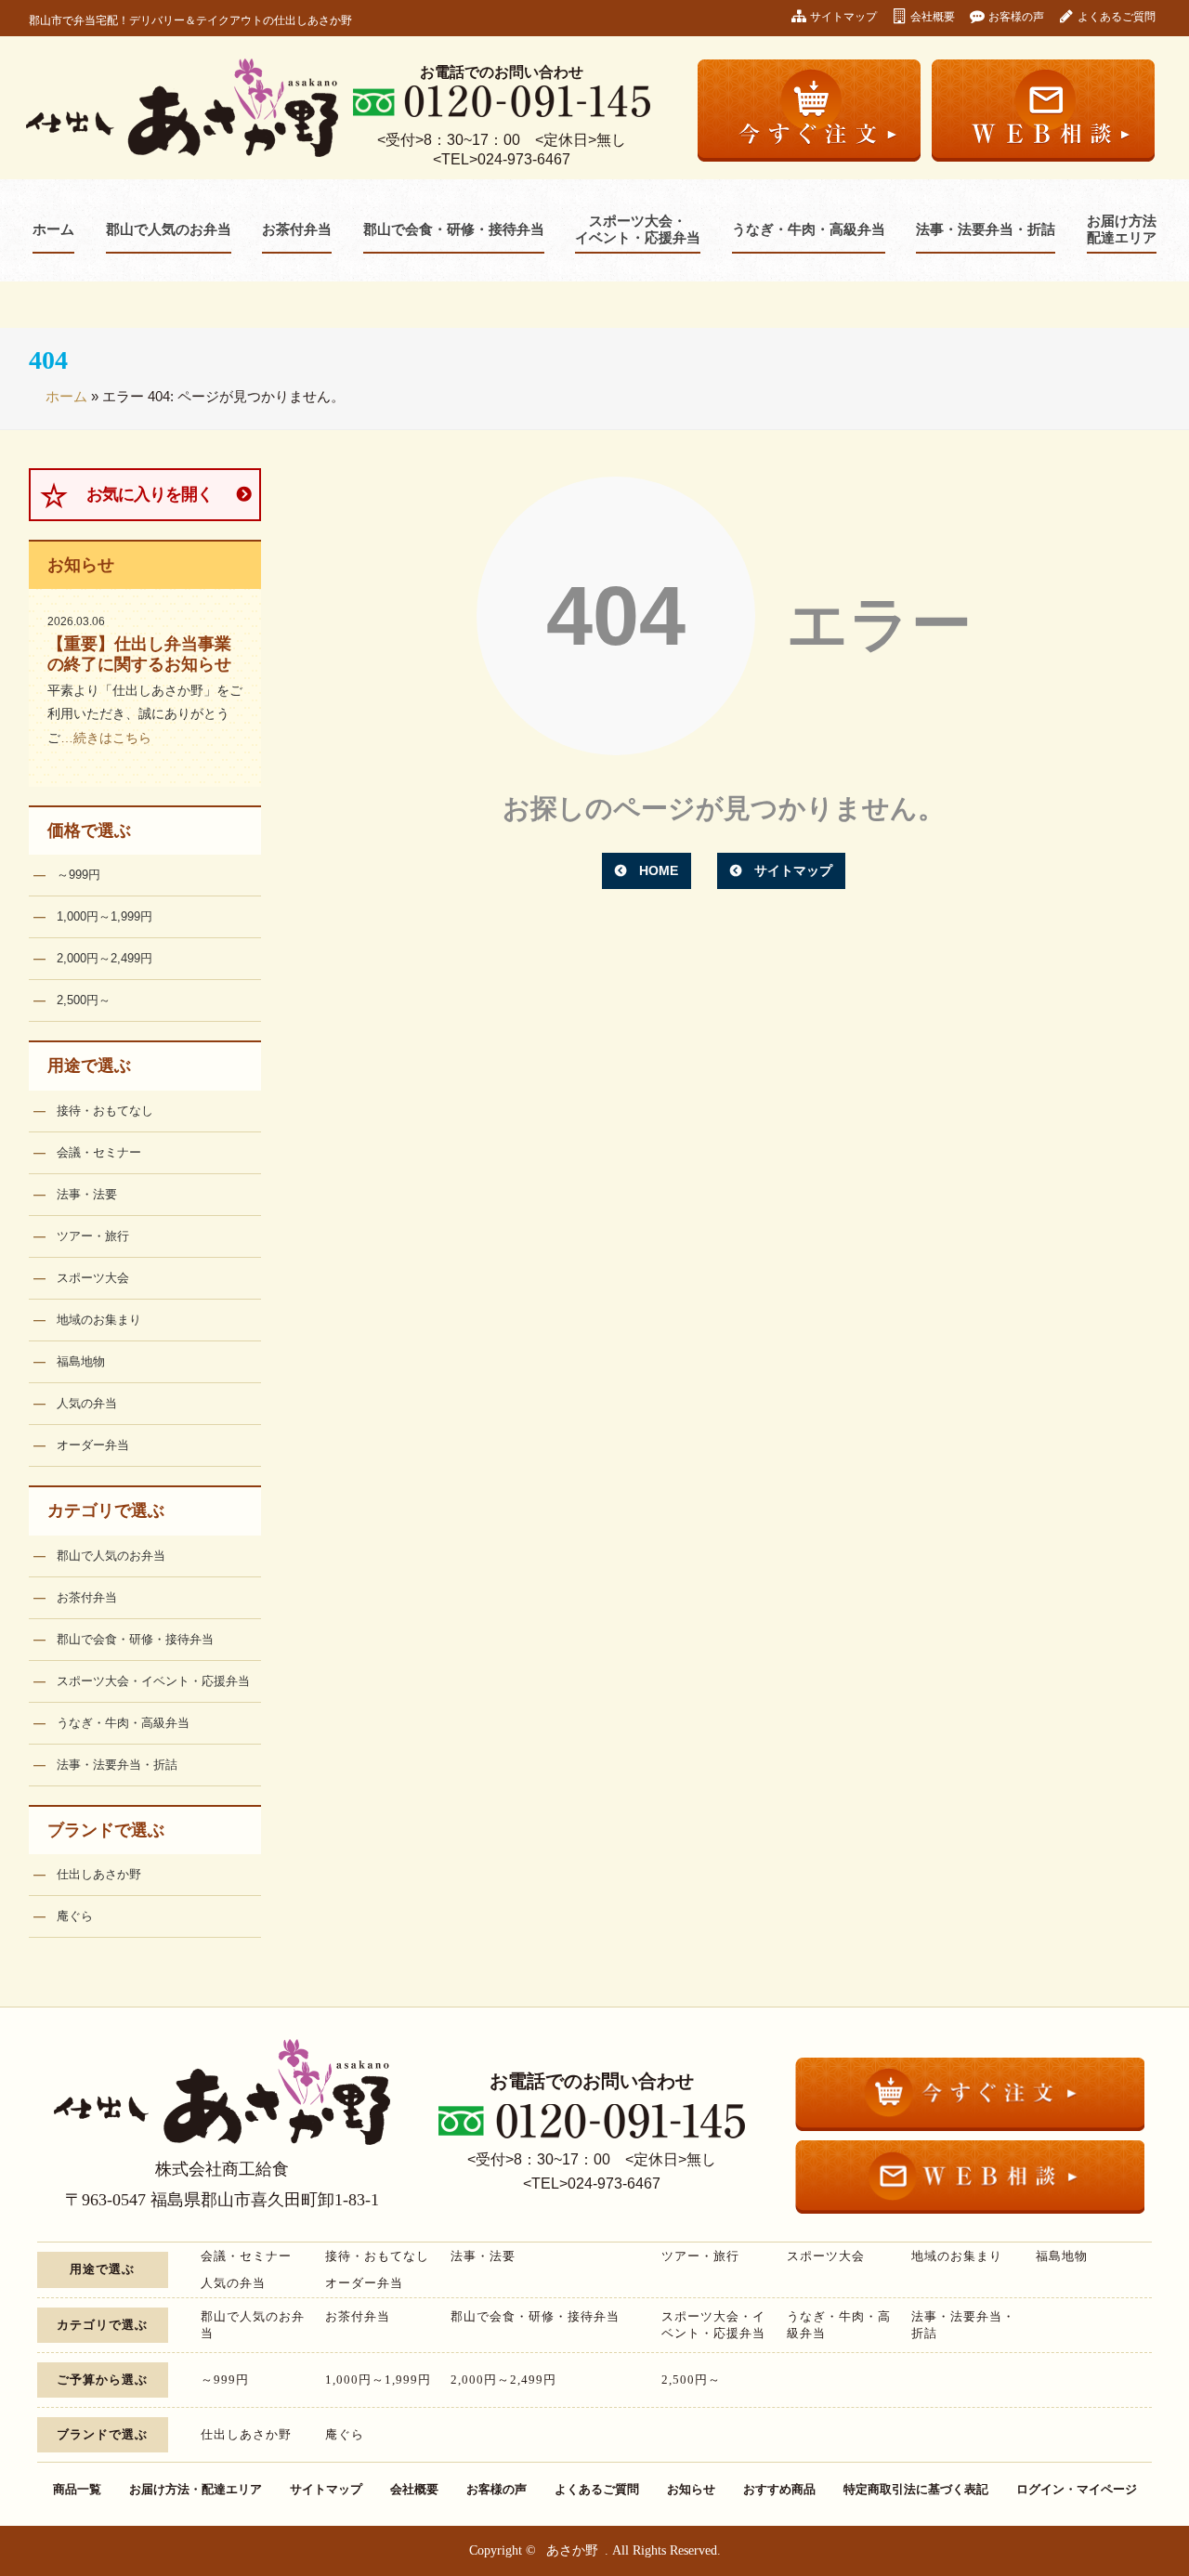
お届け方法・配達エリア (196, 2489)
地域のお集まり (99, 1320)
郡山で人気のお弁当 (169, 229)
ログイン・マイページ (1077, 2489)
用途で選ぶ (89, 1066)
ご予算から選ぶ (102, 2380)
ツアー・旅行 (93, 1236)
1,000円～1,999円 (105, 916)
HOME (659, 870)
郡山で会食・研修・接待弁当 (454, 229)
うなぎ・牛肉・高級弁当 (809, 229)
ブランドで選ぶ (106, 1830)
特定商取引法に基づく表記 (916, 2489)
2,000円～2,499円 (105, 958)
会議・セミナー (99, 1152)
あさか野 (572, 2550)
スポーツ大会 (93, 1278)
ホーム (53, 229)
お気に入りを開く (150, 494)
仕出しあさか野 (99, 1874)
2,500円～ (84, 1000)
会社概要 (933, 17)
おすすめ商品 (779, 2489)
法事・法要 (87, 1194)
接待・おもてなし (105, 1111)
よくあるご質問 (1117, 17)
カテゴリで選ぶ (106, 1510)
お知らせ (81, 565)
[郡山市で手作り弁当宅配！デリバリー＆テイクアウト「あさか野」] (182, 108)
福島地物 (81, 1361)
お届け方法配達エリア (1122, 229)
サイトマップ (843, 17)
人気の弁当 (87, 1403)
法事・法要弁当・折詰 (986, 229)
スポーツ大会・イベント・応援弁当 (638, 229)
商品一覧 (77, 2489)
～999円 (78, 875)
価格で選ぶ (89, 830)
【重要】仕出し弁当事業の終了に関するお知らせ (139, 654)
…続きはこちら (106, 738)
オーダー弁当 (93, 1445)
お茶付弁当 (297, 229)
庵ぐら (75, 1916)
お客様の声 (1016, 17)
